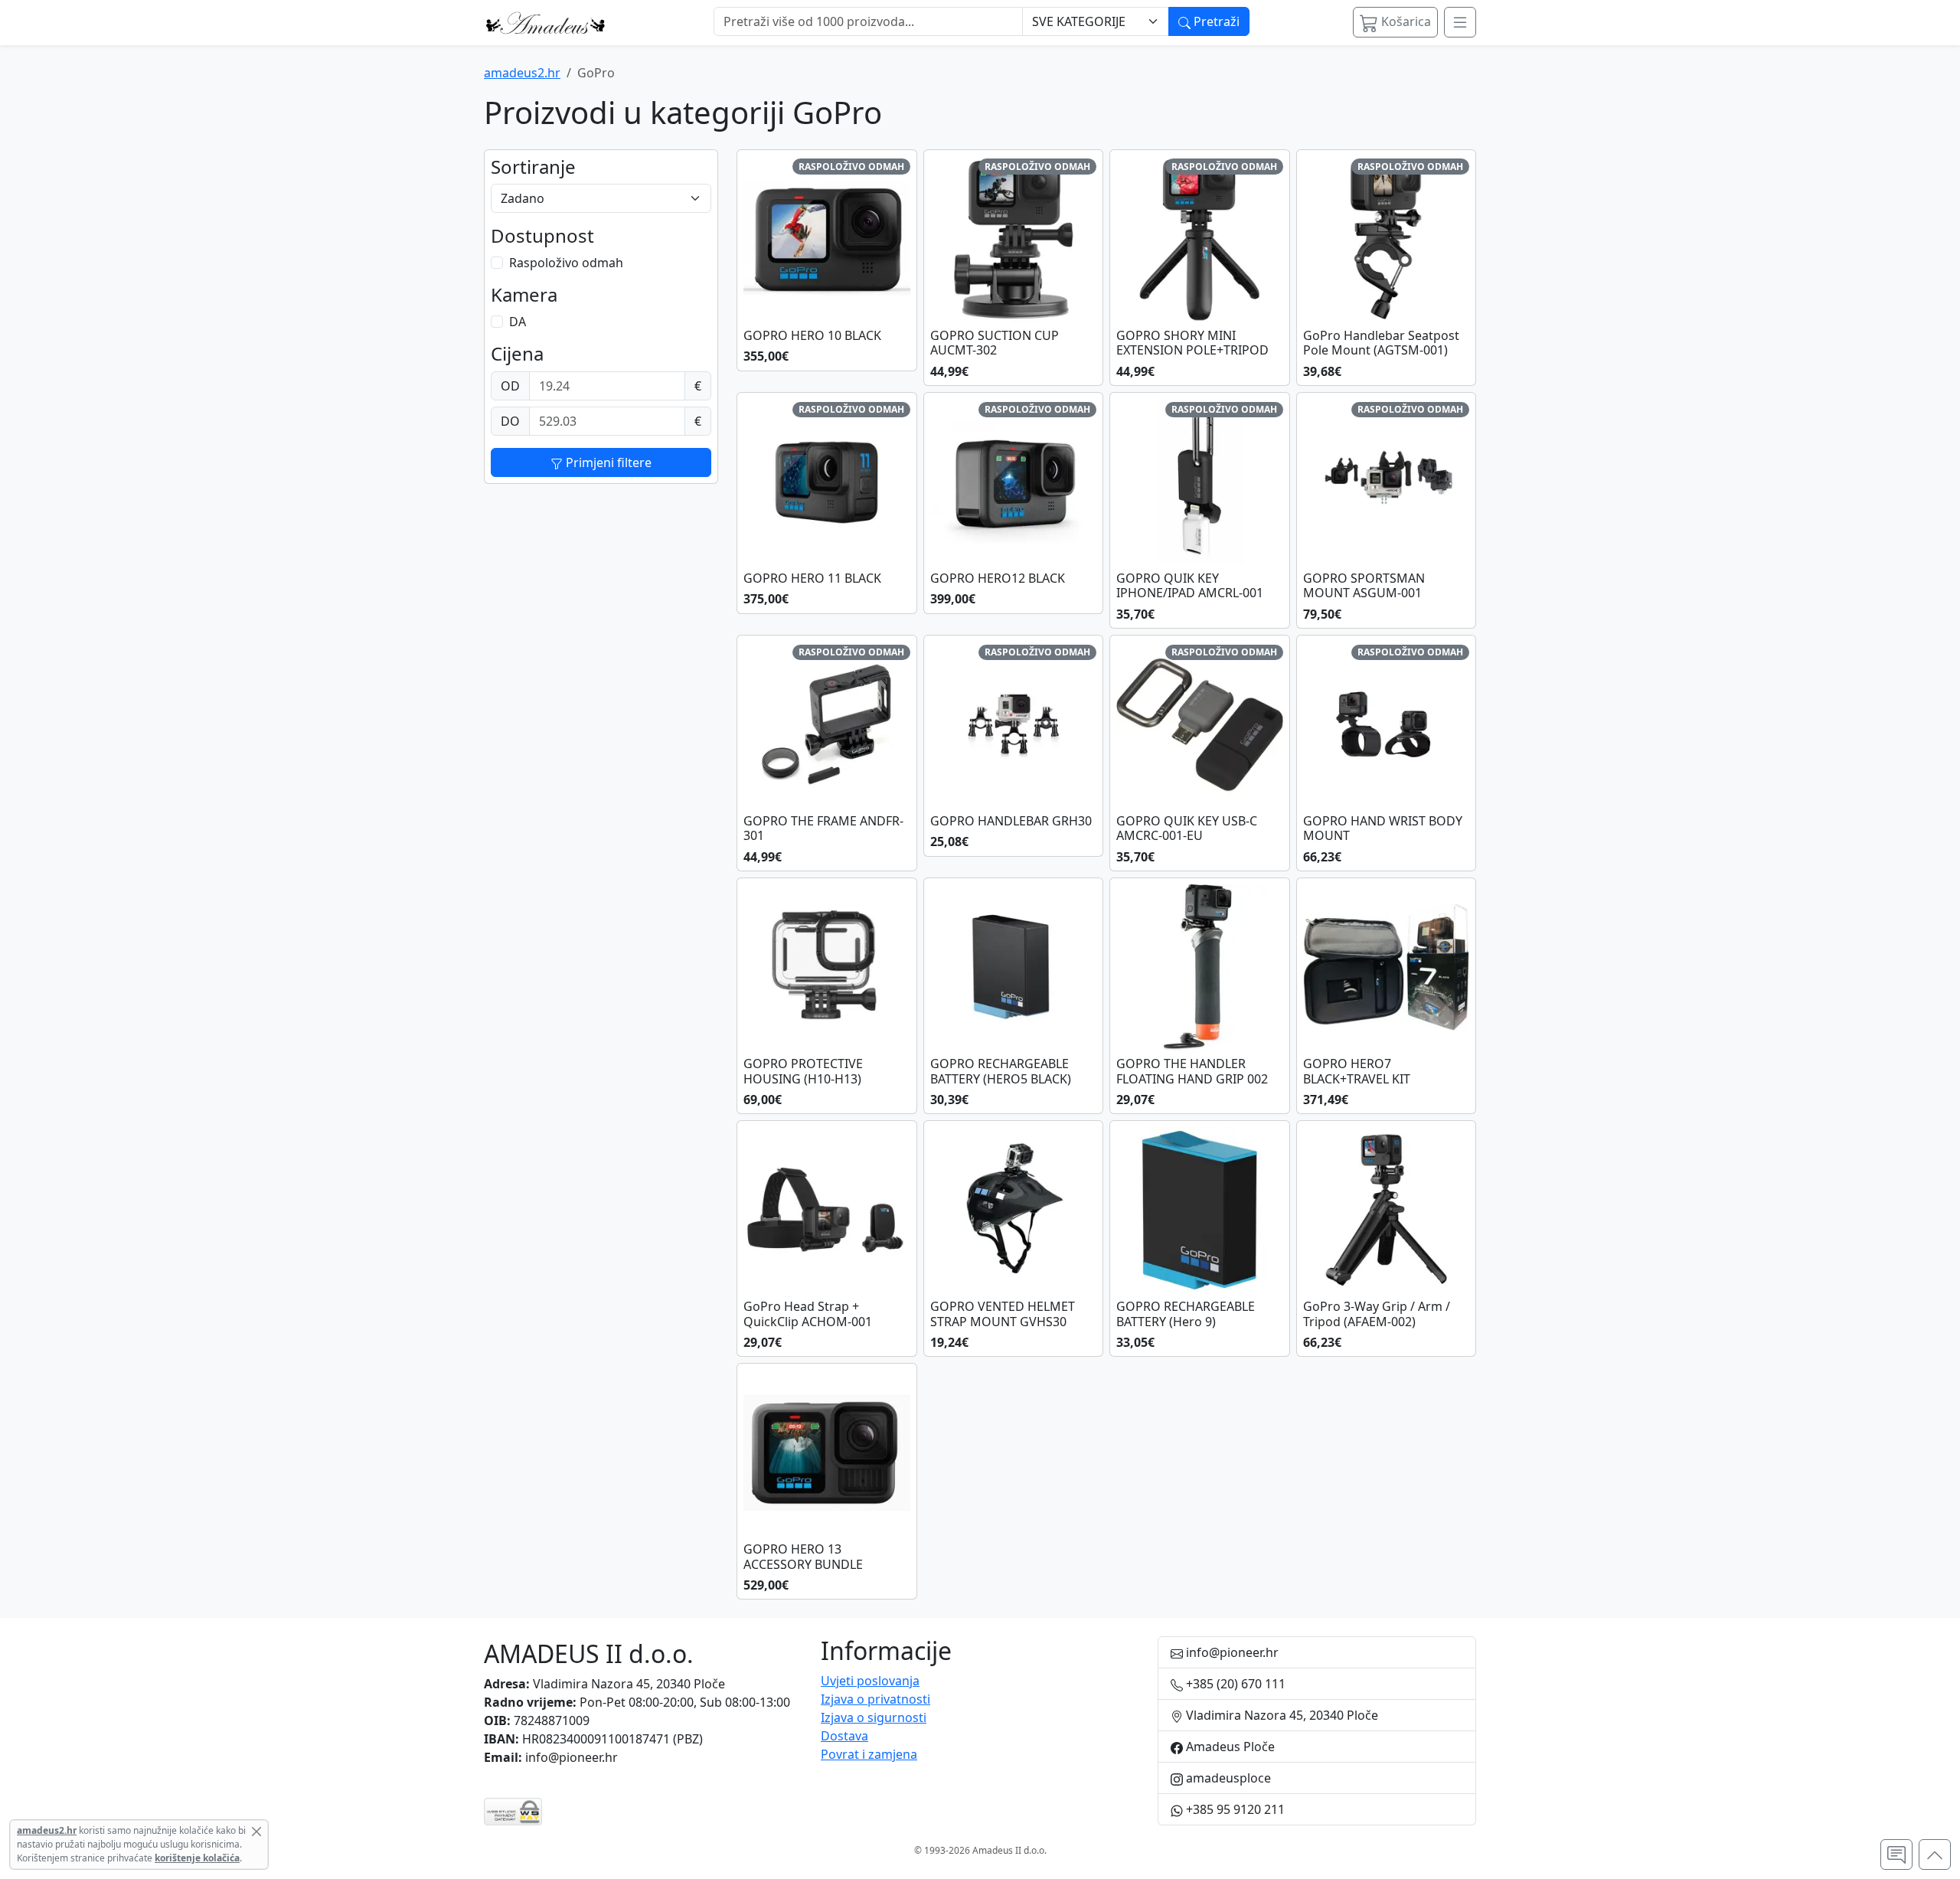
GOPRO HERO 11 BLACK (812, 578)
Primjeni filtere (607, 462)
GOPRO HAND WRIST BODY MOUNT (1383, 828)
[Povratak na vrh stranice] (1935, 1854)
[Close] (256, 1832)
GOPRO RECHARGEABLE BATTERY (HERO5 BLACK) (1001, 1071)
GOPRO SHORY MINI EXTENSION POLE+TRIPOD (1192, 343)
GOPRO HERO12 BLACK (998, 578)
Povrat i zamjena (869, 1754)
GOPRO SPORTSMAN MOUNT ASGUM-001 (1364, 586)
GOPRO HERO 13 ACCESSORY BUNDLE (803, 1557)
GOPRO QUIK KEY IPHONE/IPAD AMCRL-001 (1190, 586)
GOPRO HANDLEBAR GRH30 (1011, 821)
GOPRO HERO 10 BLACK (812, 336)
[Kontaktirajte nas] (1896, 1854)
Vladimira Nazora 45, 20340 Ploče (629, 1684)
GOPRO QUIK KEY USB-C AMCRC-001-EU (1187, 828)
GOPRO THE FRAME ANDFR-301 (823, 828)
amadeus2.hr (522, 73)
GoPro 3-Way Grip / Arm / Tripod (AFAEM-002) (1377, 1314)
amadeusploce (1227, 1778)
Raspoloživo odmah (566, 263)
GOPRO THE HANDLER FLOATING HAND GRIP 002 (1192, 1071)
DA (518, 322)
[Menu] (1460, 22)
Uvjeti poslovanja (870, 1681)
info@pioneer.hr (572, 1757)
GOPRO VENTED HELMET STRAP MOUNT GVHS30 (1003, 1314)
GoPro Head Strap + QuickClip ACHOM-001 (808, 1314)
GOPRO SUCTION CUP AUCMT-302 (995, 343)
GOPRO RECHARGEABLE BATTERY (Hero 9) (1186, 1314)
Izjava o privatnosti (875, 1699)
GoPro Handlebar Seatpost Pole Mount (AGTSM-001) (1381, 343)
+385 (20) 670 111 (1234, 1684)
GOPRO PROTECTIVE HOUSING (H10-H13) (803, 1071)
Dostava (844, 1736)
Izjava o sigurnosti (874, 1717)
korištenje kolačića (197, 1858)
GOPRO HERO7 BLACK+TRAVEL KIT (1357, 1071)
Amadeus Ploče (1229, 1747)
